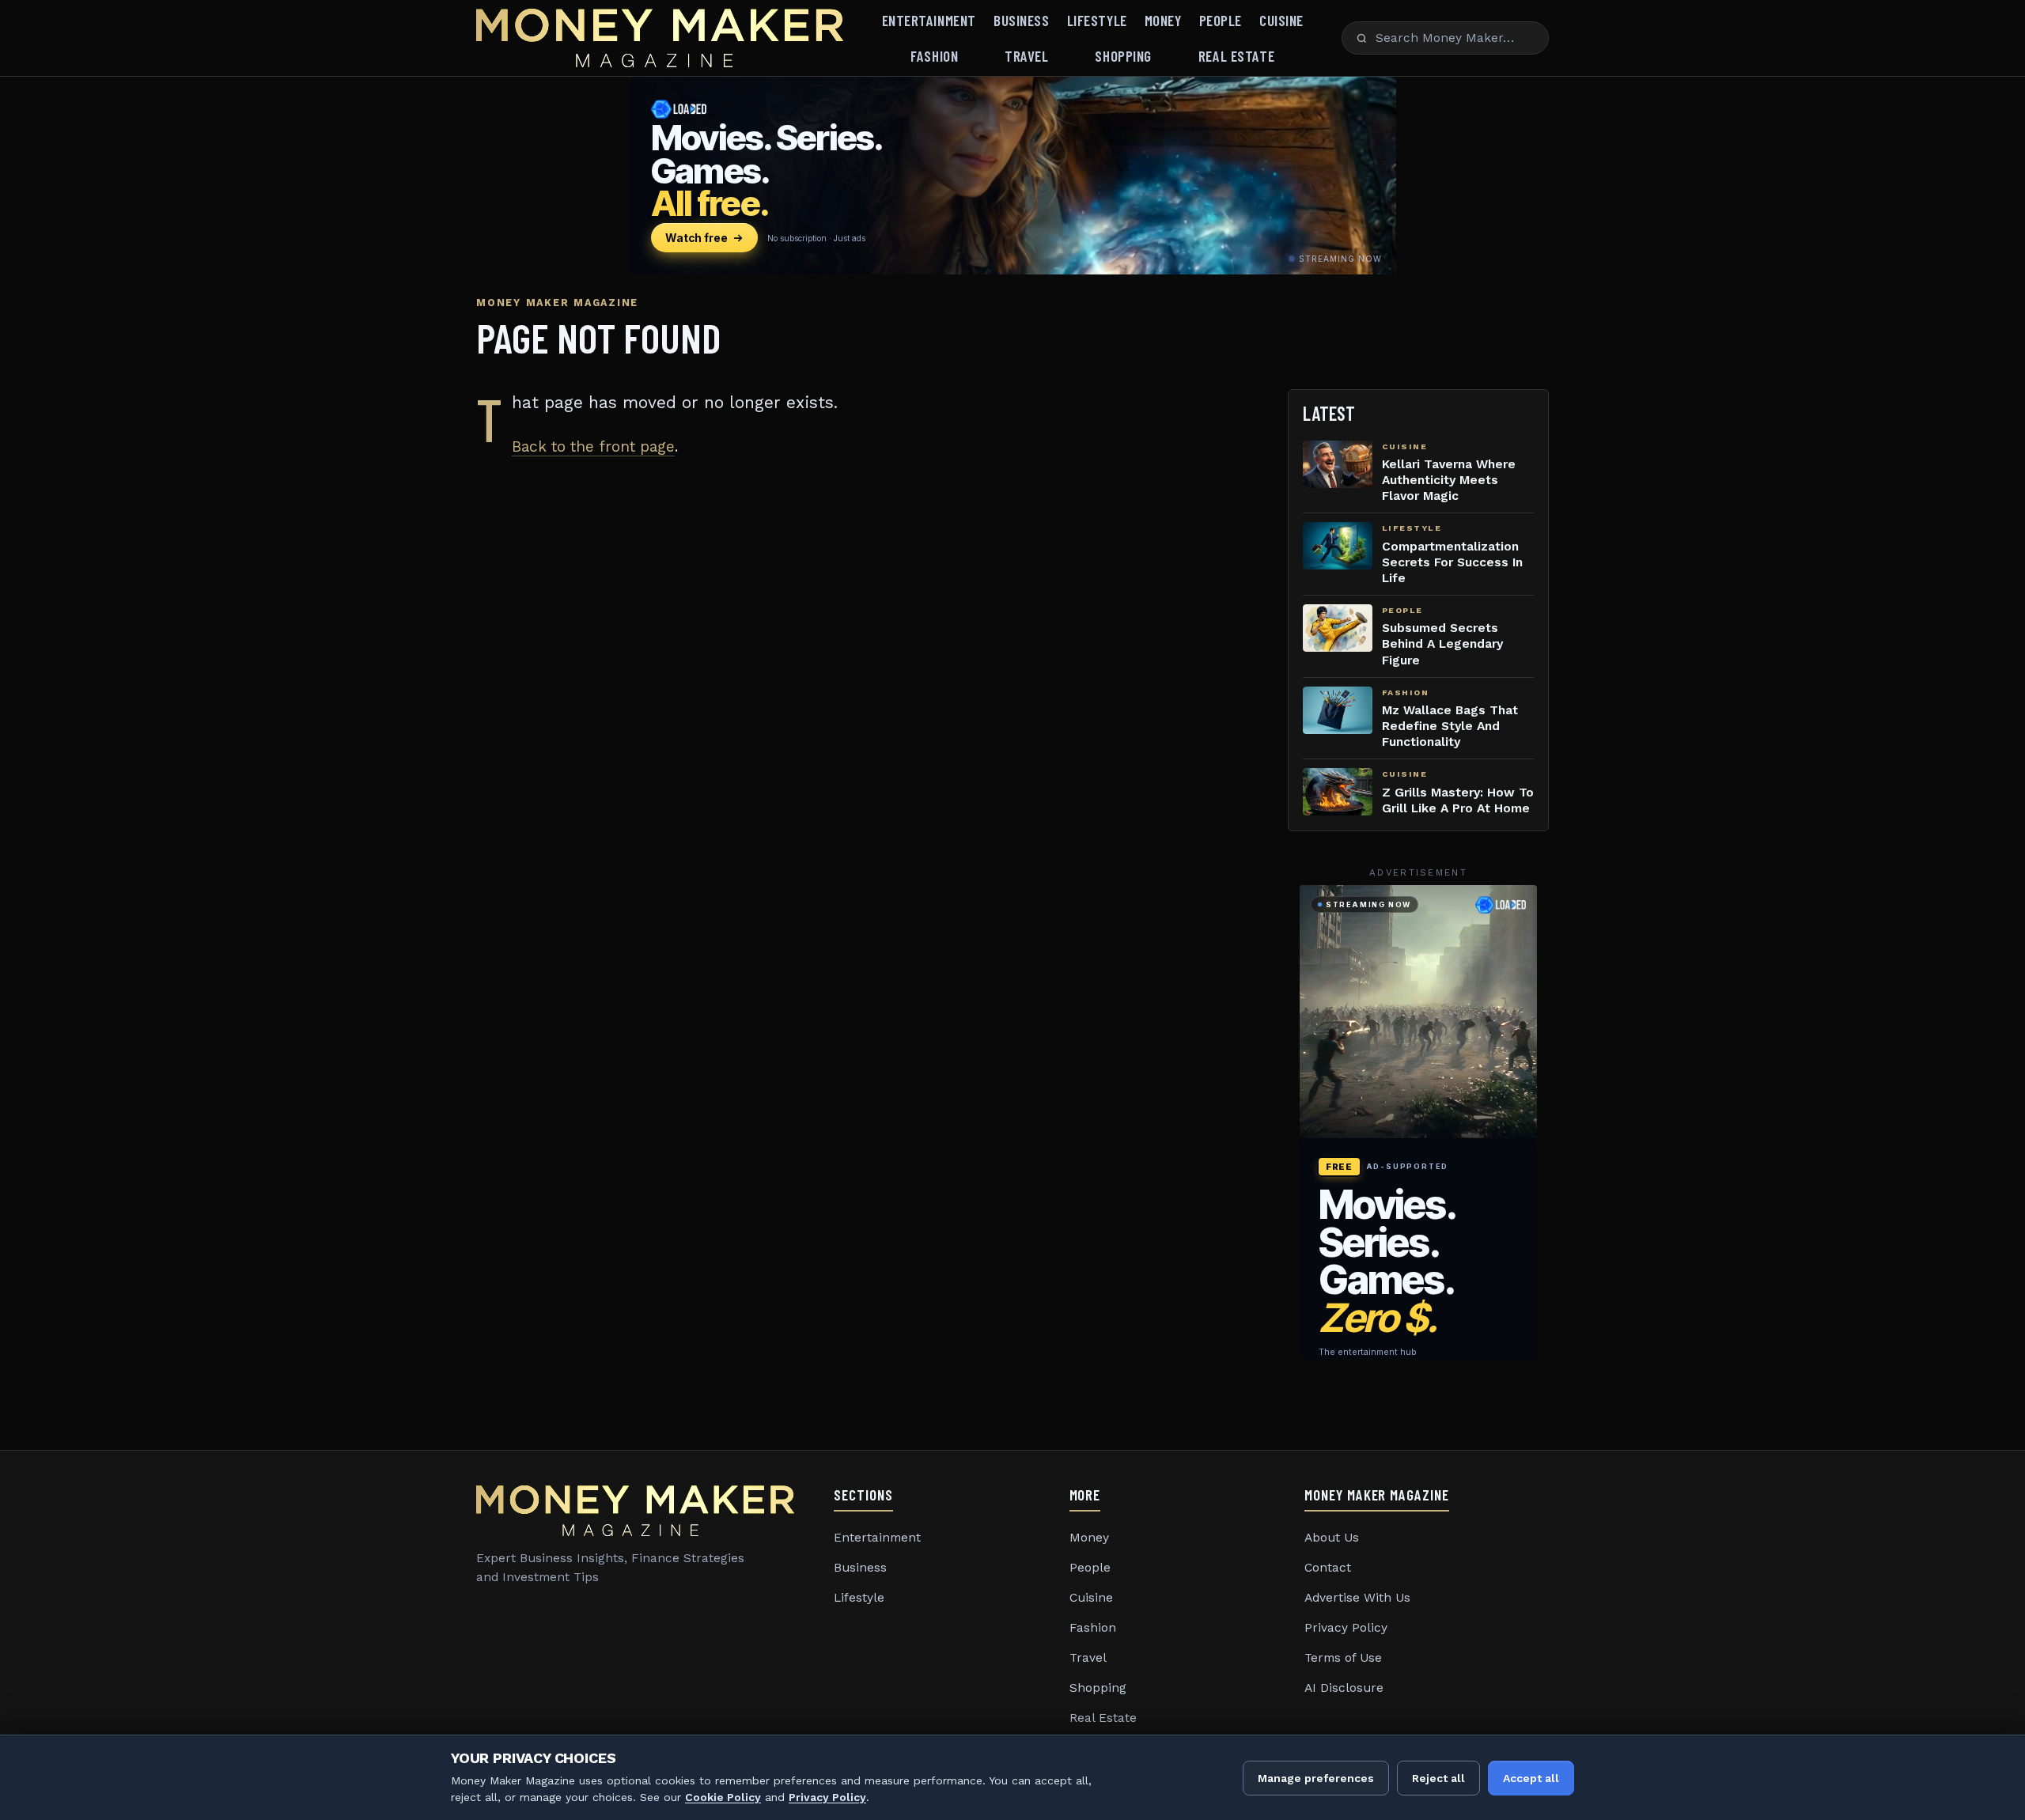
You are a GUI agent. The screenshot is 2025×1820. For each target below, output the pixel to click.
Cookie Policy (723, 1797)
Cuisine (1281, 20)
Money (1163, 20)
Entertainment (929, 20)
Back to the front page (593, 446)
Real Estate (1236, 56)
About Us (1332, 1538)
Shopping (1123, 56)
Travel (1026, 56)
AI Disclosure (1344, 1688)
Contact (1328, 1568)
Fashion (934, 56)
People (1221, 20)
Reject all (1438, 1778)
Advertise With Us (1357, 1598)
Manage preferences (1316, 1778)
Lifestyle (1097, 20)
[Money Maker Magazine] (660, 38)
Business (1022, 20)
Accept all (1531, 1778)
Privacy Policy (1346, 1628)
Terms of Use (1343, 1658)
